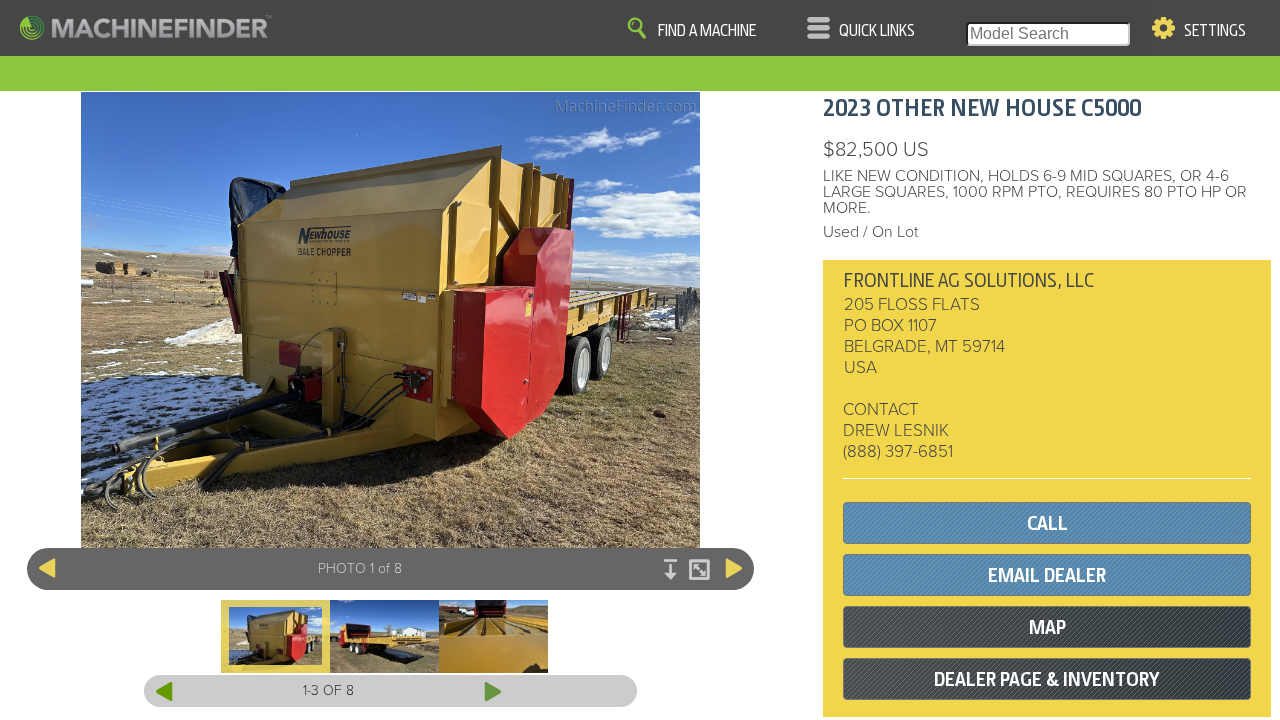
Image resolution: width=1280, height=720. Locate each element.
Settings (1215, 31)
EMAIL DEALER (1047, 575)
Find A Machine (707, 31)
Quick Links (877, 31)
